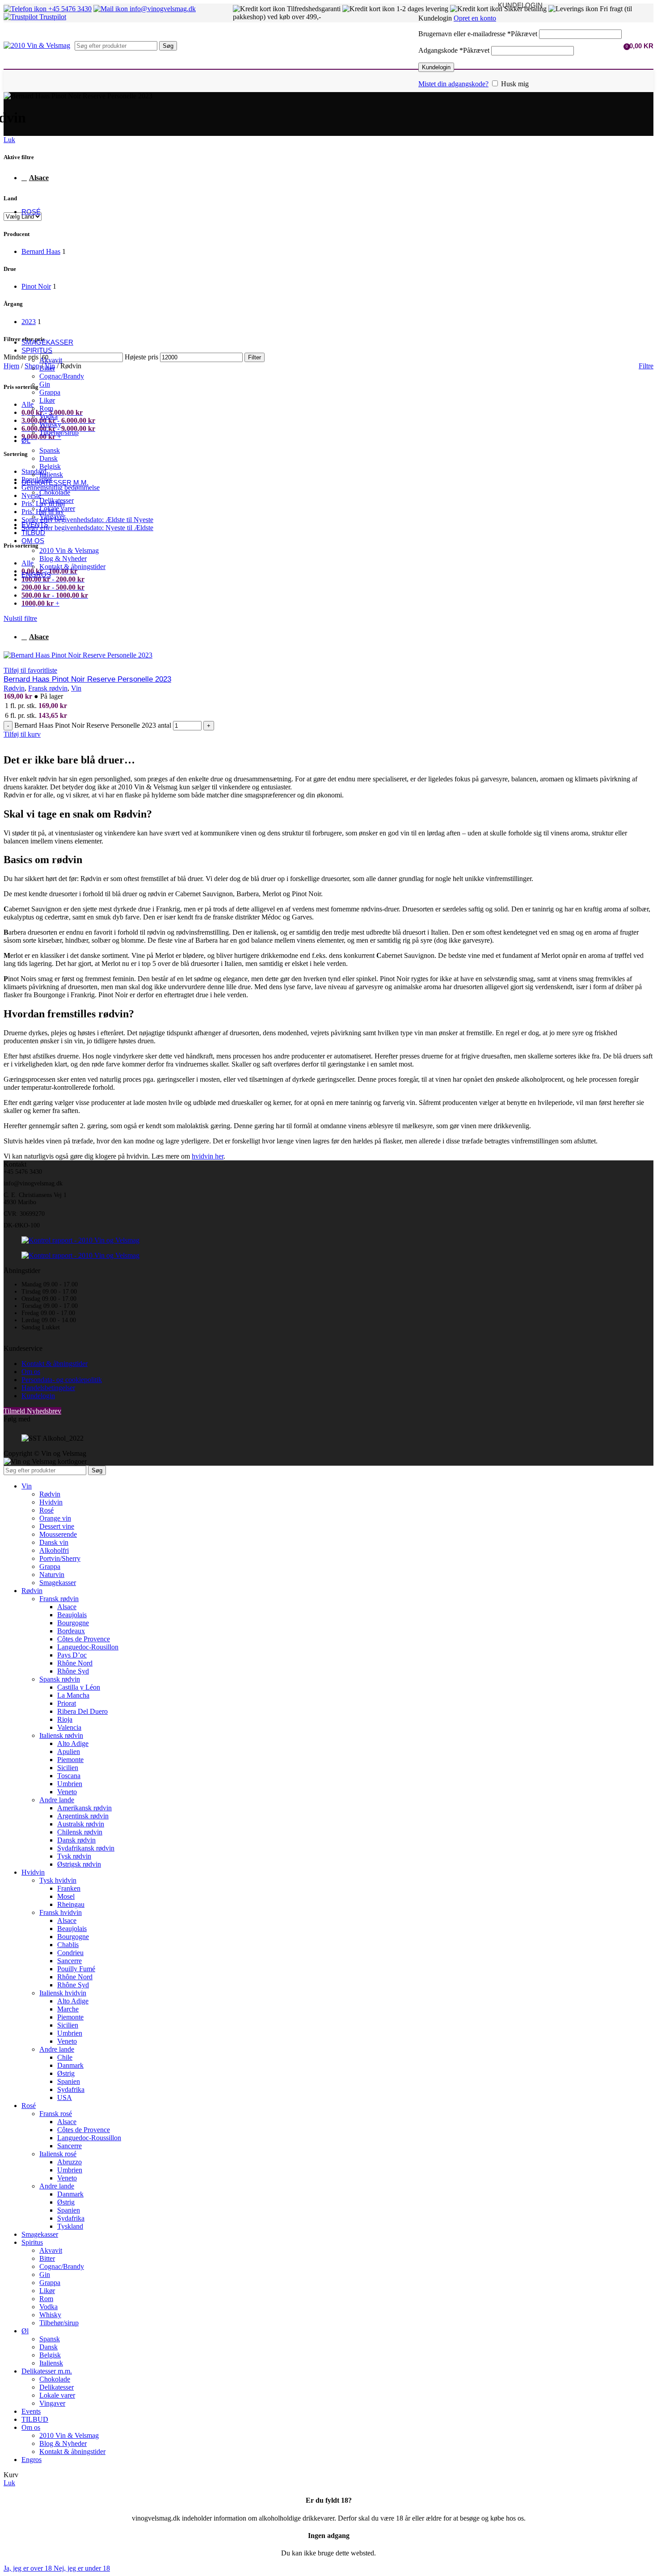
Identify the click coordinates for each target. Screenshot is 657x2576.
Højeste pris (141, 357)
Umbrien (70, 1784)
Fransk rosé (56, 2114)
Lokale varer (57, 508)
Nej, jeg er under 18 (82, 2568)
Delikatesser (57, 500)
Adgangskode (454, 50)
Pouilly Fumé (76, 1969)
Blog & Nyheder (63, 559)
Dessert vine (57, 1526)
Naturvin (52, 1575)
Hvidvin (51, 1502)
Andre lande (57, 1800)
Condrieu (70, 1953)
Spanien (69, 2081)
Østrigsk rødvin (79, 1864)
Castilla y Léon (79, 1687)
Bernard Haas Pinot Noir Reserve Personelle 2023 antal (93, 725)
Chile (65, 2057)
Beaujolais (72, 1615)
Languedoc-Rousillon (88, 1647)
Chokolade (55, 492)
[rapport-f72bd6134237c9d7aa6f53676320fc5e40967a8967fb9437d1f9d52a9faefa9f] (80, 1240)
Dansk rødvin (76, 1840)
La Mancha (73, 1695)
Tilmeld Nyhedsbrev (32, 1411)
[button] (22, 734)
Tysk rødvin (74, 1856)
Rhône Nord (75, 1663)
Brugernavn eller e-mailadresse (478, 34)
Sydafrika (71, 2089)
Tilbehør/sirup (59, 432)
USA (65, 2097)
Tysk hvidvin (58, 1880)
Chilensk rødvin (80, 1832)
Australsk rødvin (81, 1824)
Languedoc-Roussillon (89, 2138)
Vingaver (52, 516)
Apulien (69, 1752)
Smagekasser (58, 1583)
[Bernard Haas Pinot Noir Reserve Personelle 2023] (78, 655)
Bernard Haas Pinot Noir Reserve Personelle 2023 (87, 679)
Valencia (69, 1727)
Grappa (50, 392)
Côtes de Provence (84, 1639)
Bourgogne (73, 1623)
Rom (46, 408)
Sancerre (69, 1961)
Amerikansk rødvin (84, 1808)
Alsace (39, 637)
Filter (255, 357)
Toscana (69, 1776)
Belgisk (50, 466)
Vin (76, 688)
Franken (69, 1888)
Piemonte (70, 1760)
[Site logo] (37, 45)
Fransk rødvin (48, 688)
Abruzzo (69, 2162)
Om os (31, 1372)
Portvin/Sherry (60, 1558)
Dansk (48, 458)
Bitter (47, 368)
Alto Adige (73, 1743)
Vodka (48, 416)
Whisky (50, 424)
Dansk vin (54, 1542)
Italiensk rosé (58, 2154)
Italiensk (51, 474)
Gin (45, 384)
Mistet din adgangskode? (453, 84)
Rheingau (71, 1904)
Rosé (46, 1510)
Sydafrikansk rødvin (86, 1848)
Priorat (67, 1703)
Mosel (66, 1896)
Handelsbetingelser (48, 1388)
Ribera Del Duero (82, 1711)
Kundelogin (436, 67)
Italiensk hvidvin (63, 1993)
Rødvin (14, 688)
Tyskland (70, 2226)
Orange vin (55, 1518)
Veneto (67, 1792)
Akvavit (51, 360)
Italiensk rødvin (61, 1735)
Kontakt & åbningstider (72, 567)
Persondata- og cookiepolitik (62, 1380)
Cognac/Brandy (62, 376)
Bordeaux (71, 1631)
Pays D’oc (72, 1655)
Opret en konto (475, 18)
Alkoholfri (54, 1550)
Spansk (50, 450)
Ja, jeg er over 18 (29, 2568)
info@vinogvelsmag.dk (162, 9)
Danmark (70, 2065)
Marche (68, 2009)
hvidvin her (208, 1156)
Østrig (66, 2073)
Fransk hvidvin (61, 1912)
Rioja (65, 1719)
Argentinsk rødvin (83, 1816)
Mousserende (58, 1534)
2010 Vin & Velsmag (69, 550)
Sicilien (68, 1768)
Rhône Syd (73, 1671)
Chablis (68, 1945)
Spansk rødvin (60, 1679)
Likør (47, 400)
